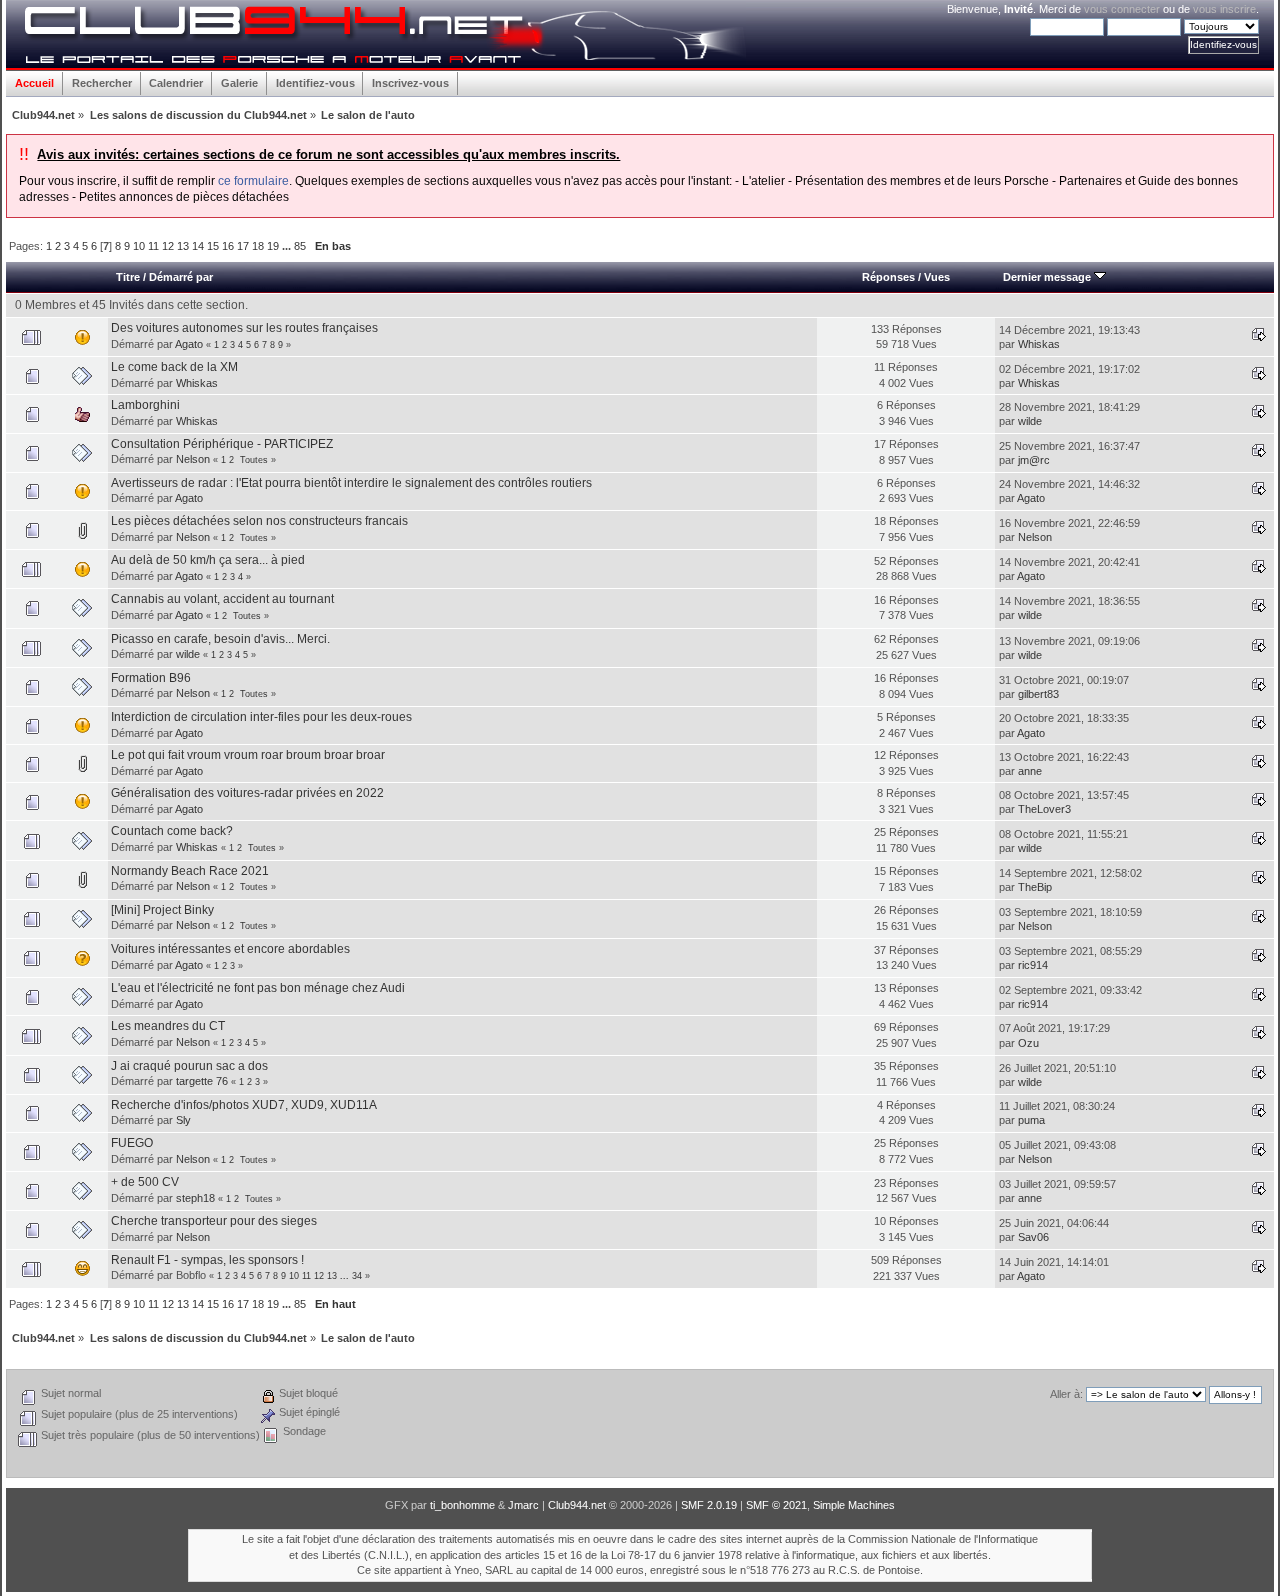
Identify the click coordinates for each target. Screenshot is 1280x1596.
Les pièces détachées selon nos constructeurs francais (259, 521)
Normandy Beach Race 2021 (190, 871)
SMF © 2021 (776, 1505)
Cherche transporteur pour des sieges (214, 1221)
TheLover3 (1044, 809)
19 (273, 246)
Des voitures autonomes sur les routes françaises (244, 328)
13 (183, 246)
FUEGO (132, 1143)
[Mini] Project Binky (162, 910)
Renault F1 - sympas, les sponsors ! (207, 1260)
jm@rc (1034, 460)
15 (213, 246)
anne (1030, 771)
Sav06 (1033, 1237)
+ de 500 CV (145, 1182)
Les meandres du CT (168, 1026)
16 (228, 246)
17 (243, 246)
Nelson (193, 459)
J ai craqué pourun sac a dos (189, 1066)
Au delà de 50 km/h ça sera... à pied (208, 560)
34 (357, 1276)
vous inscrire (1224, 9)
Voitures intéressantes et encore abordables (230, 949)
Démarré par (181, 277)
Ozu (1028, 1043)
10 (139, 246)
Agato (189, 344)
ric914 (1033, 965)
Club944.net (577, 1505)
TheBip (1035, 887)
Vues (937, 277)
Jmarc (523, 1505)
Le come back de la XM (174, 367)
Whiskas (1039, 344)
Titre (128, 277)
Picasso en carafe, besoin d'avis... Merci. (220, 639)
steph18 (195, 1198)
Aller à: (1066, 1394)
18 (258, 246)
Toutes (254, 460)
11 (153, 246)
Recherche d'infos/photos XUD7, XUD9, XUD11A (244, 1105)
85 (300, 246)
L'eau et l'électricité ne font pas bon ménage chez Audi (258, 988)
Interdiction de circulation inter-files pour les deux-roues (261, 717)
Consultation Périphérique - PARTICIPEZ (222, 444)
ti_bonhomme (462, 1505)
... (288, 246)
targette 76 (202, 1081)
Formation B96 (151, 678)
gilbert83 (1038, 694)
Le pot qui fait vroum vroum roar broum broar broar (248, 755)
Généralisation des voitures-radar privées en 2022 (247, 793)
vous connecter (1122, 9)
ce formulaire (253, 181)
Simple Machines (854, 1505)
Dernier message (1048, 277)
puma (1031, 1120)
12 (168, 246)
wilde (1030, 421)
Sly (183, 1120)
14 (198, 246)
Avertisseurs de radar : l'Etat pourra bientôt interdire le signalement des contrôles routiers (351, 483)
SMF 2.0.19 (709, 1505)
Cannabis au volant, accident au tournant (222, 599)
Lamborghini (145, 405)
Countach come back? (172, 831)
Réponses (888, 277)
